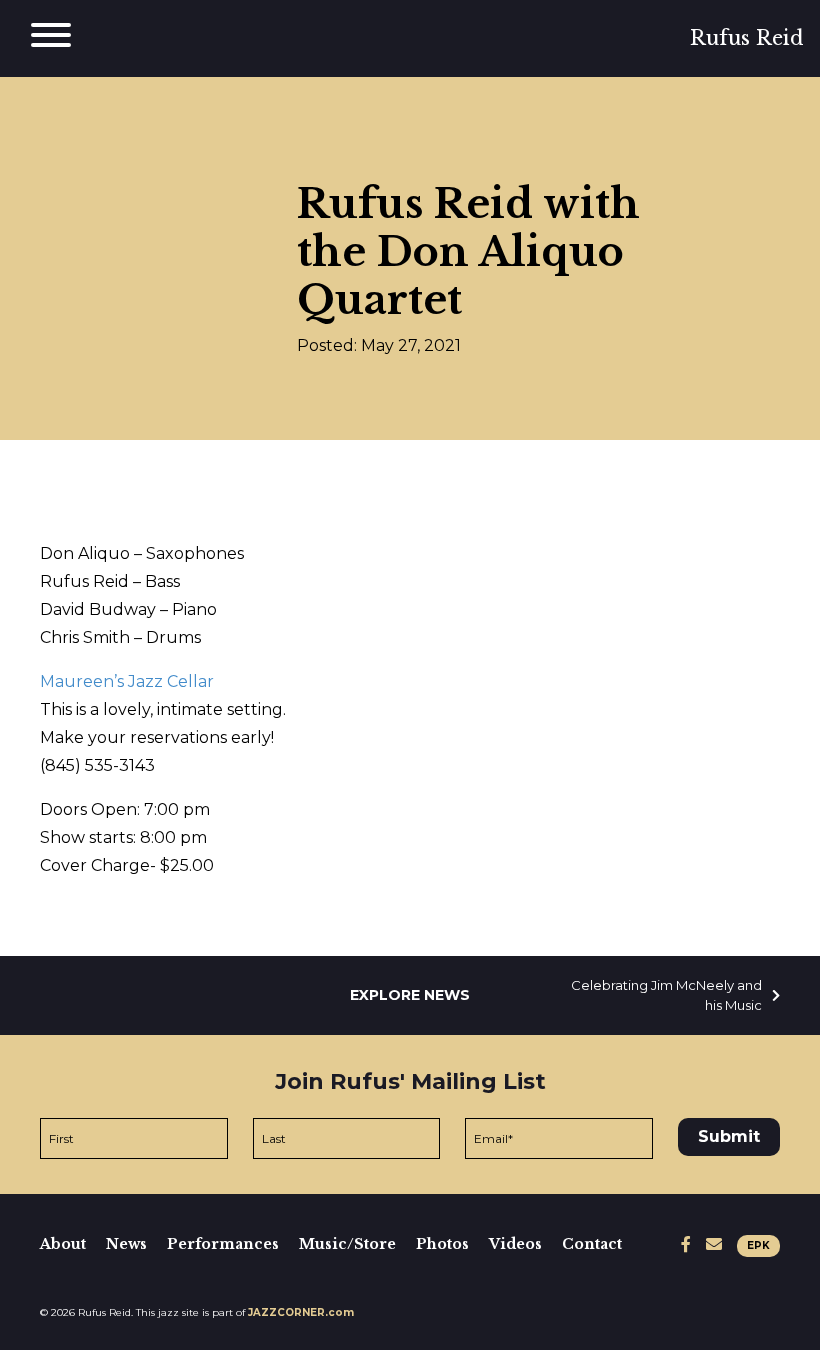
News (126, 1244)
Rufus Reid (747, 38)
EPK (758, 1245)
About (63, 1244)
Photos (442, 1244)
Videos (515, 1244)
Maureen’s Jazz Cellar (127, 681)
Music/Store (347, 1244)
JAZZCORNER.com (301, 1312)
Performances (223, 1244)
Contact (592, 1244)
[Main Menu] (51, 38)
